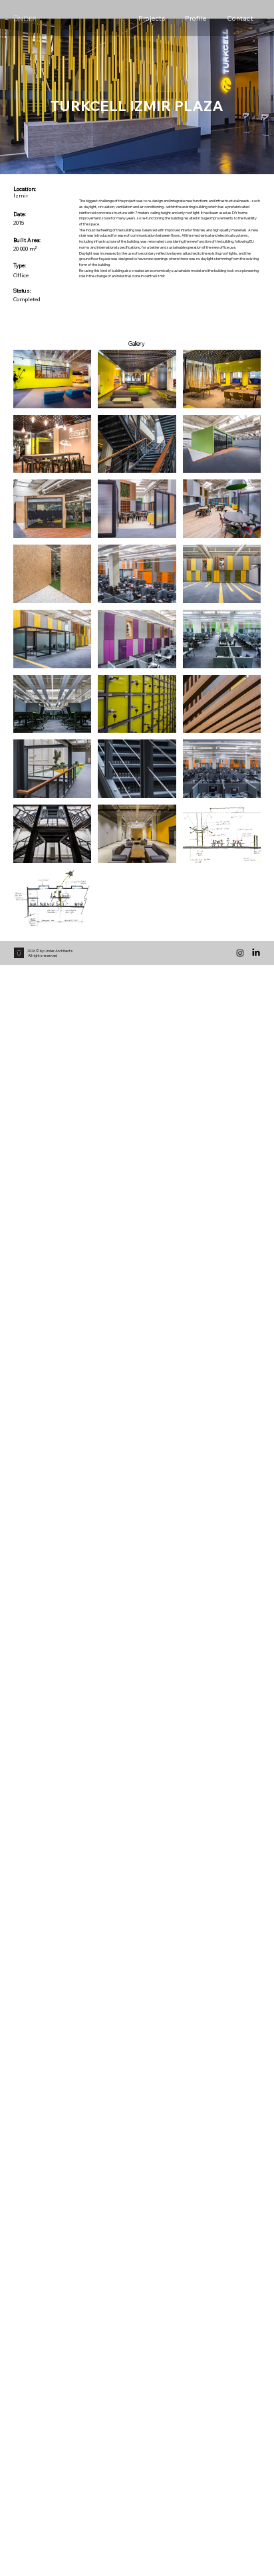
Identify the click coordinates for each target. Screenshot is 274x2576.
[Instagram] (240, 953)
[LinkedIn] (256, 953)
